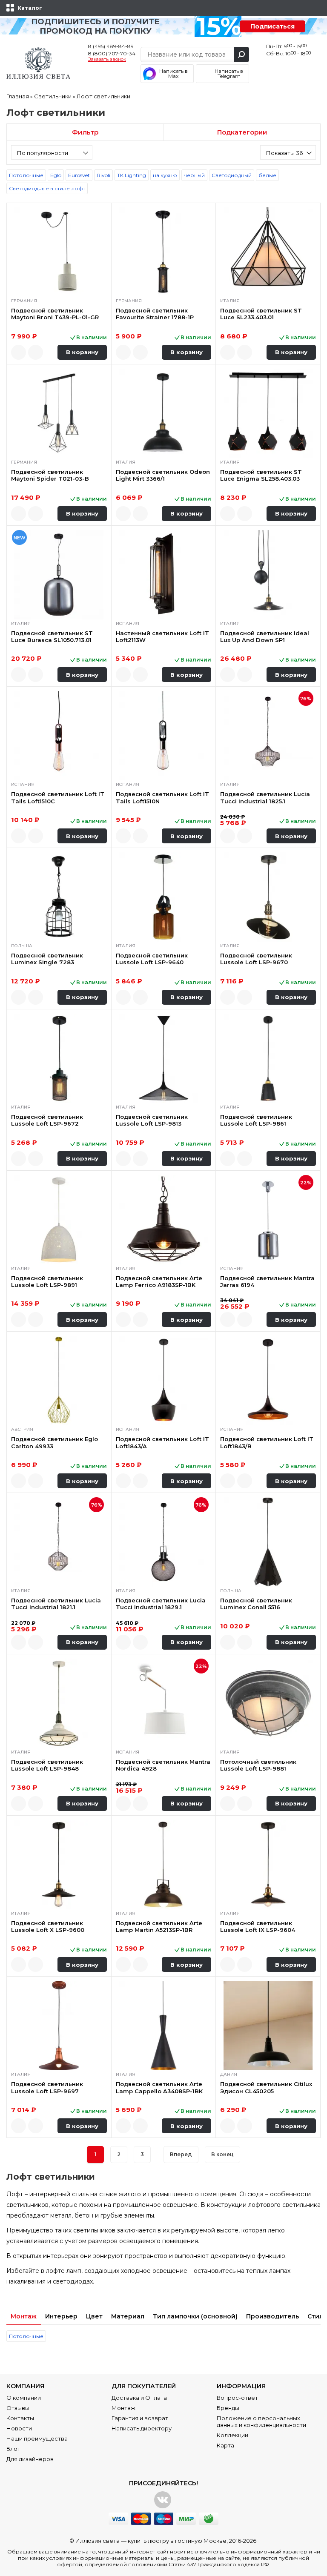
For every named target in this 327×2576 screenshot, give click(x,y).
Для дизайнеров (30, 2459)
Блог (13, 2449)
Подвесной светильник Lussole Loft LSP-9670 (256, 959)
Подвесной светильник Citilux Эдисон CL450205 (266, 2087)
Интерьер (61, 2316)
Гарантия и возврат (140, 2418)
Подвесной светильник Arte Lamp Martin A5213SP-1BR (159, 1926)
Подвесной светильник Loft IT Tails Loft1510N (162, 797)
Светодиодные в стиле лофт (47, 188)
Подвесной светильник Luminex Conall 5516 (256, 1604)
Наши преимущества (37, 2438)
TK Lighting (132, 175)
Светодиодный (232, 175)
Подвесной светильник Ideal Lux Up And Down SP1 (265, 636)
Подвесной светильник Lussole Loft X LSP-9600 (48, 1926)
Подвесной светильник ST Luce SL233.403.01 (261, 314)
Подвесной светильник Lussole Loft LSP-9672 (47, 1120)
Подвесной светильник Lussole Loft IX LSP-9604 (258, 1926)
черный (194, 175)
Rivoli (103, 175)
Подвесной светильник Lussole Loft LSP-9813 (152, 1120)
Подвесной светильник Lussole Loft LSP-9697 (47, 2087)
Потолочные (26, 175)
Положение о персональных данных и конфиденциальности (261, 2421)
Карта (225, 2445)
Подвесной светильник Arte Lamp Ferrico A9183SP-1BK (159, 1281)
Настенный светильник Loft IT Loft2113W (162, 636)
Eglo (56, 175)
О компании (24, 2398)
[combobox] (52, 152)
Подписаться (272, 26)
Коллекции (232, 2435)
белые (267, 175)
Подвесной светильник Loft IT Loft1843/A (162, 1442)
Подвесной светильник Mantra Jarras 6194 (267, 1281)
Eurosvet (79, 175)
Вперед (181, 2154)
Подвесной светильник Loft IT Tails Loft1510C (58, 797)
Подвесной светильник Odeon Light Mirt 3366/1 (163, 475)
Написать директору (142, 2428)
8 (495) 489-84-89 (111, 46)
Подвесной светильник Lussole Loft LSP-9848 (47, 1765)
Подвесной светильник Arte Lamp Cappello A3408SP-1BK (159, 2087)
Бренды (228, 2408)
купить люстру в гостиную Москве (177, 2541)
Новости (19, 2428)
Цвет (94, 2316)
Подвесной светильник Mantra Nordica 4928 (163, 1765)
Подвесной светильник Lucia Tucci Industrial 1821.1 (56, 1604)
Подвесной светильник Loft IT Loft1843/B (267, 1442)
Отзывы (18, 2408)
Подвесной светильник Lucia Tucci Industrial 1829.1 (161, 1604)
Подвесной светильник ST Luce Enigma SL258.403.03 (261, 475)
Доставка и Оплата (139, 2398)
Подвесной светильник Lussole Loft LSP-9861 (256, 1120)
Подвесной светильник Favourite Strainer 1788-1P (155, 314)
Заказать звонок (107, 60)
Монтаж (24, 2316)
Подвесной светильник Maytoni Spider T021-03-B (50, 475)
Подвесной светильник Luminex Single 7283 (47, 959)
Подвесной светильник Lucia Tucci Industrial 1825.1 (265, 797)
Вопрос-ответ (237, 2398)
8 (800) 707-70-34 (112, 53)
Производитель (272, 2316)
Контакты (20, 2418)
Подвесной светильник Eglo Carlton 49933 (54, 1442)
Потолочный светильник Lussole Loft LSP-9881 (258, 1765)
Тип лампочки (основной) (195, 2316)
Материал (128, 2316)
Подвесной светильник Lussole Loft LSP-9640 (152, 959)
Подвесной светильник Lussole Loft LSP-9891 (47, 1281)
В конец (222, 2154)
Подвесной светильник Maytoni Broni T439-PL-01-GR (55, 314)
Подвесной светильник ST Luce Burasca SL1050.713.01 (52, 636)
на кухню (165, 175)
